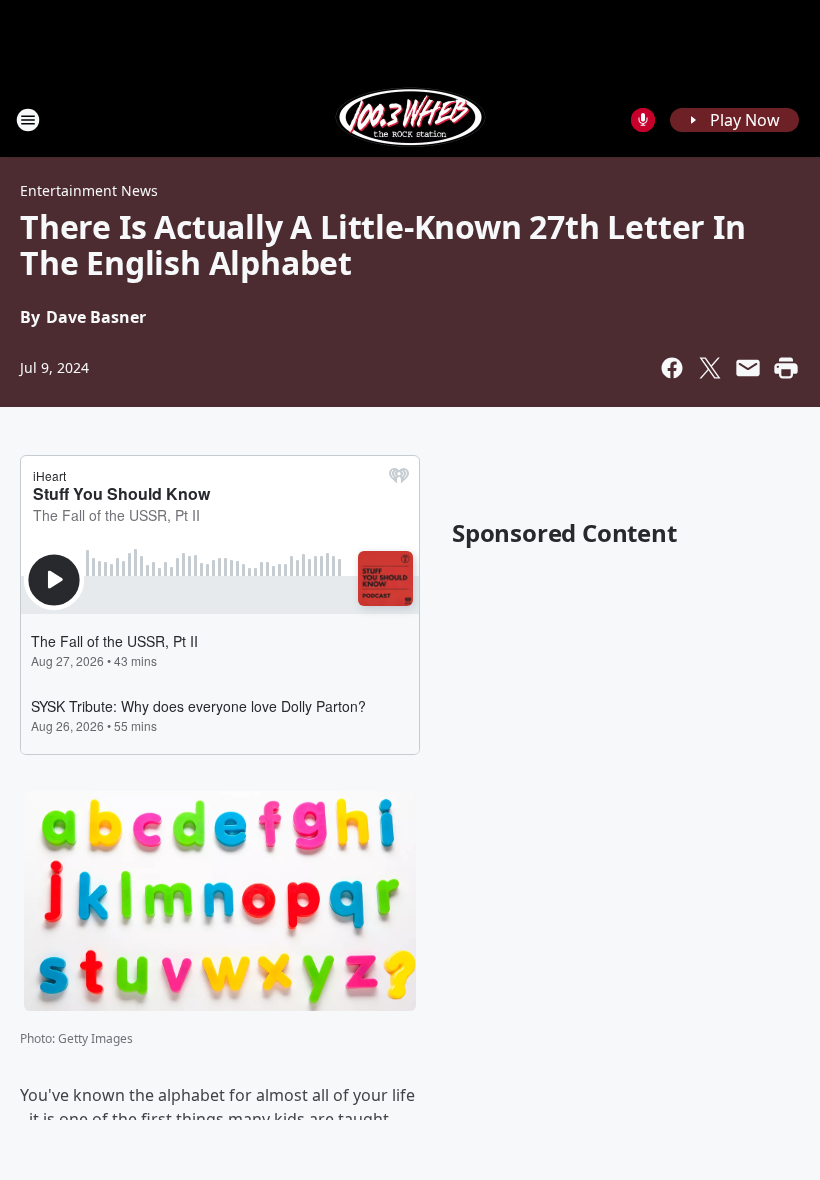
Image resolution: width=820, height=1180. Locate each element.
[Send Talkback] (643, 120)
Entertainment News (89, 190)
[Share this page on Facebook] (672, 368)
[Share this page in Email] (748, 368)
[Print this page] (786, 368)
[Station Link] (410, 119)
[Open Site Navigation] (28, 120)
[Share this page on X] (710, 368)
